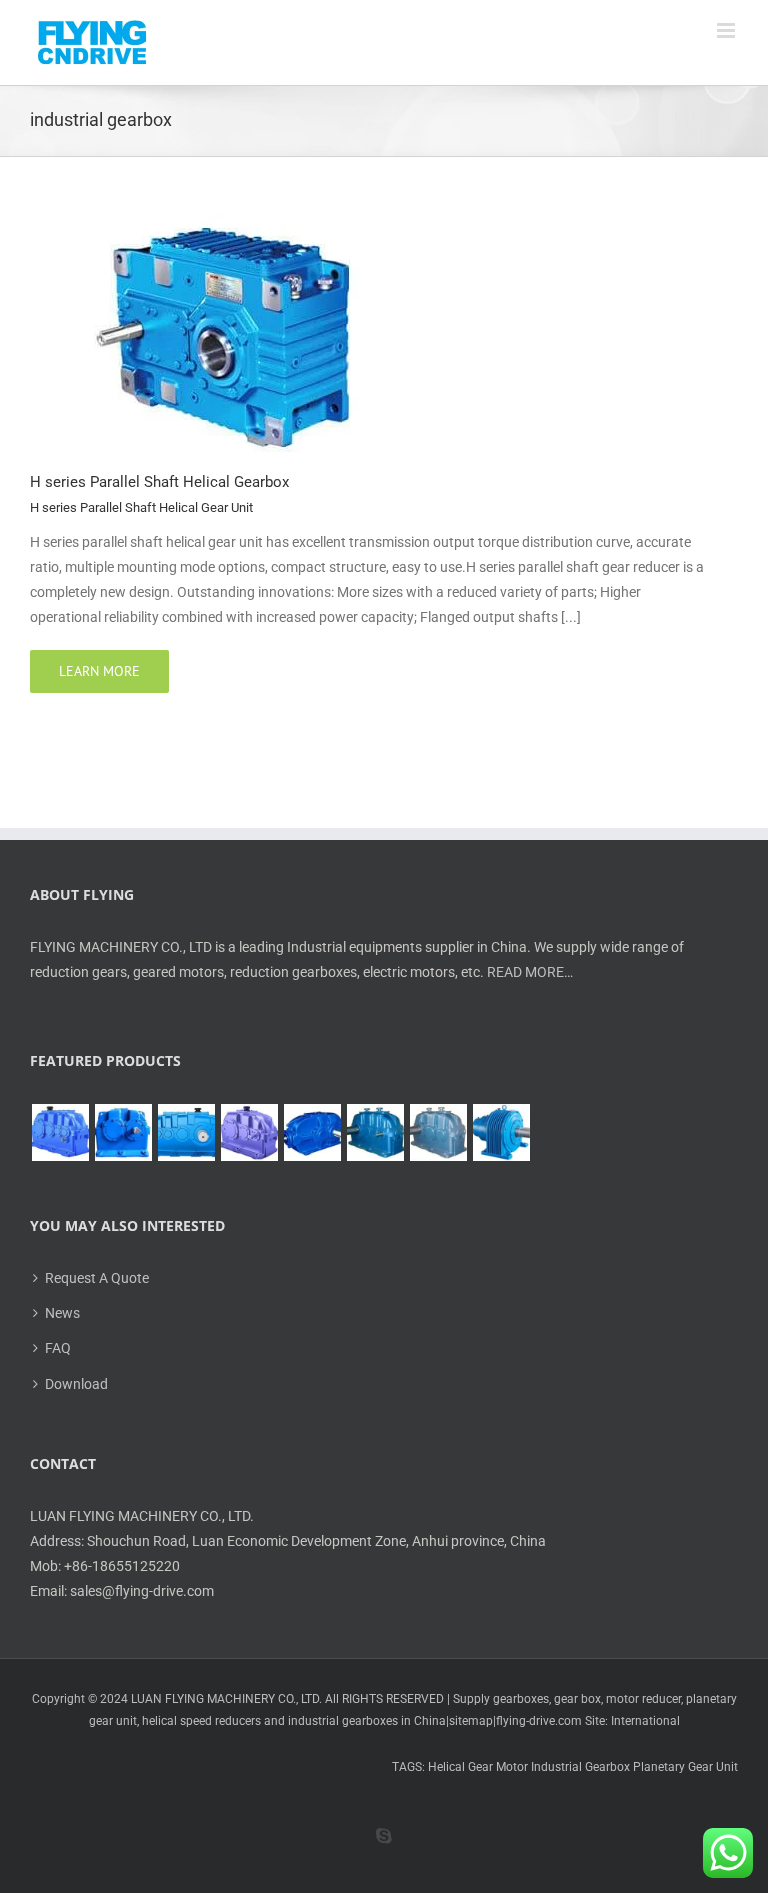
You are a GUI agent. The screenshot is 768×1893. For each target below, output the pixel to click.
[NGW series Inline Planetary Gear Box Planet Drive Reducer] (501, 1132)
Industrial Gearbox (580, 1767)
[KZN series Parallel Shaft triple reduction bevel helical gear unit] (375, 1132)
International (645, 1721)
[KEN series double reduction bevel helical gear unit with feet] (312, 1132)
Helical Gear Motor (478, 1767)
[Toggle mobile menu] (727, 30)
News (62, 1313)
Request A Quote (97, 1278)
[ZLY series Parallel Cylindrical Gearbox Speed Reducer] (249, 1132)
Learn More (99, 671)
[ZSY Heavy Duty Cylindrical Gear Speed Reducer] (186, 1132)
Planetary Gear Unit (685, 1767)
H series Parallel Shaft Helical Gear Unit (141, 507)
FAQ (58, 1348)
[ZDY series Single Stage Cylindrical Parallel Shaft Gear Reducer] (123, 1132)
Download (76, 1384)
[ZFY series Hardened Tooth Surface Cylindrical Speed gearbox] (60, 1132)
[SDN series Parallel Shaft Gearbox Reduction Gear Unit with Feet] (438, 1132)
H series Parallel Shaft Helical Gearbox (159, 482)
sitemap (471, 1721)
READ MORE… (530, 972)
